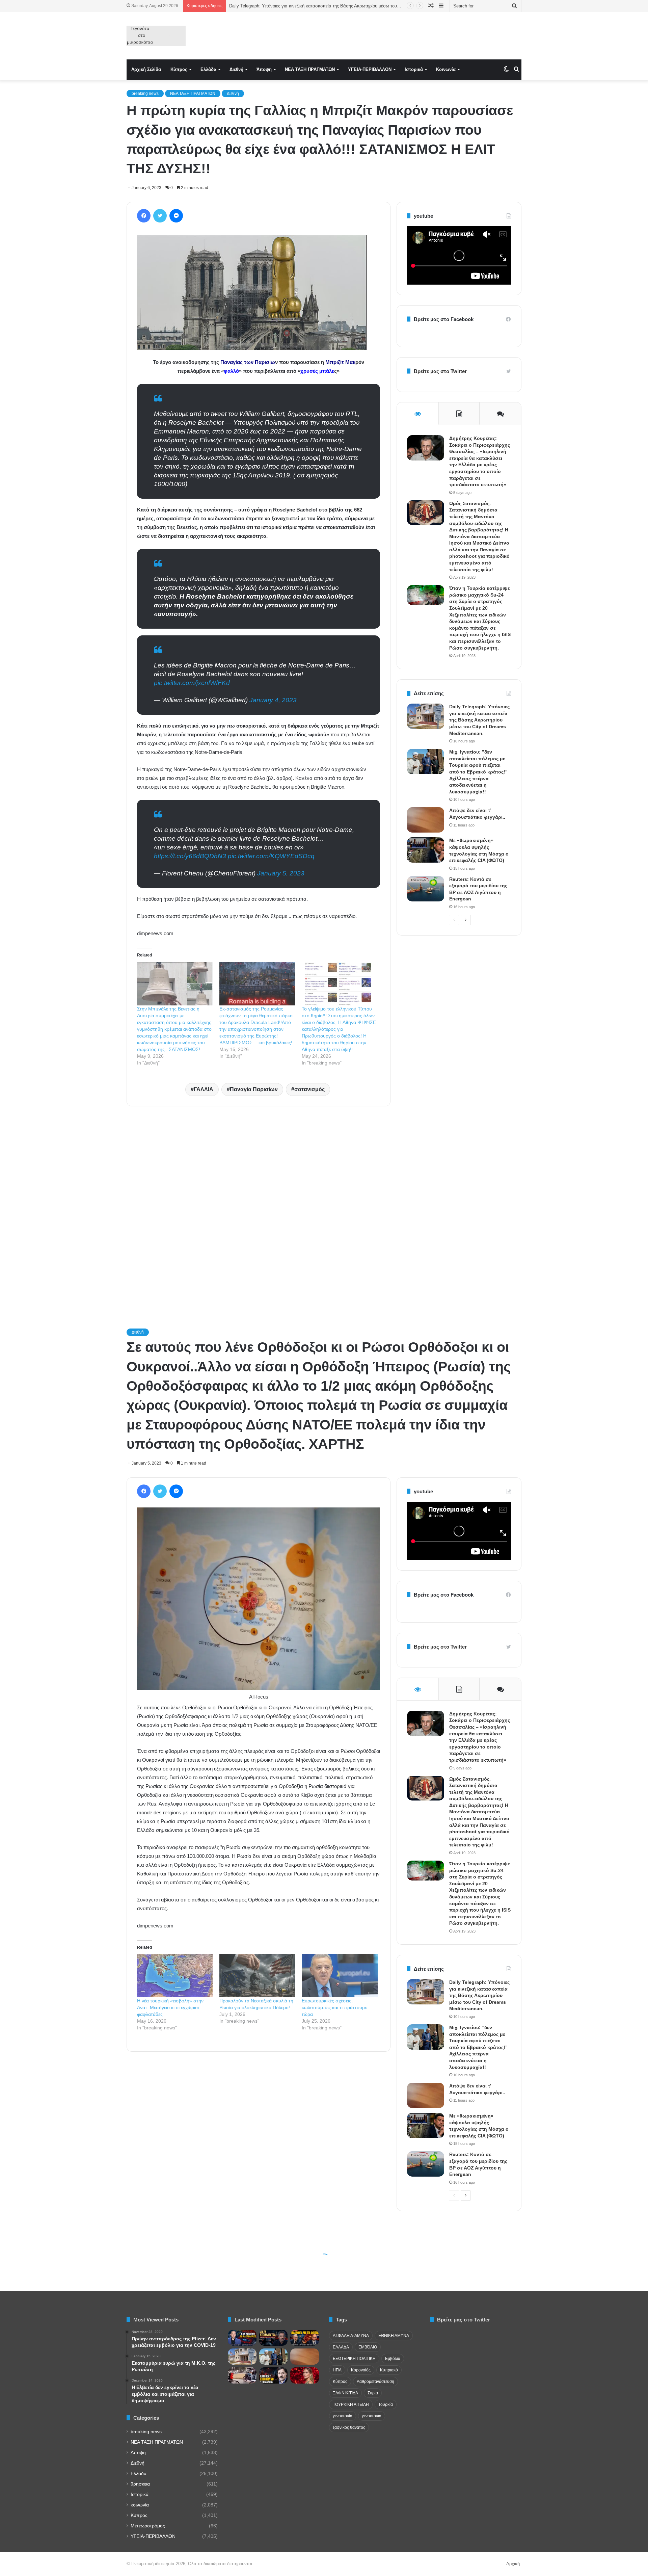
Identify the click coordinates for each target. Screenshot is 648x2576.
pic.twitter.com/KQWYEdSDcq (271, 856)
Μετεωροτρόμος (148, 2526)
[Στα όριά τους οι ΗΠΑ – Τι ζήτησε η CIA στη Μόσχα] (274, 2338)
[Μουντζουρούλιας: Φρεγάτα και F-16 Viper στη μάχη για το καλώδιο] (242, 2338)
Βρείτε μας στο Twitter (440, 371)
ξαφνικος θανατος (349, 2427)
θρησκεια (140, 2484)
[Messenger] (176, 216)
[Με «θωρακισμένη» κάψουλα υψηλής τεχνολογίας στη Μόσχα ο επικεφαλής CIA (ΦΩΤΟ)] (426, 850)
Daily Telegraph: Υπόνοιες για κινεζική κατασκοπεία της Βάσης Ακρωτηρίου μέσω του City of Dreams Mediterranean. (479, 720)
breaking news (145, 94)
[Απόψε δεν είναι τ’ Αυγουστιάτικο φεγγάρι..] (426, 820)
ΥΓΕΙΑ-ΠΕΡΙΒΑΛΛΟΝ (370, 69)
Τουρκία (386, 2404)
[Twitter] (160, 216)
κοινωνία (140, 2505)
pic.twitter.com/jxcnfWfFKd (192, 683)
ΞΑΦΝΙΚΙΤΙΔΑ (345, 2393)
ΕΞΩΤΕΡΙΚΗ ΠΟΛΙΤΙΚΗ (354, 2359)
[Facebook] (144, 216)
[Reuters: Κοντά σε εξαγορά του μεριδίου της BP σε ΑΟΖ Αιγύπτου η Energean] (426, 889)
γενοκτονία (343, 2416)
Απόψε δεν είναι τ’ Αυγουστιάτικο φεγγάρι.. (272, 6)
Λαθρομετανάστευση (375, 2382)
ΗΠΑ (337, 2370)
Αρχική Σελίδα (146, 69)
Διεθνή (236, 69)
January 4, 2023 (273, 700)
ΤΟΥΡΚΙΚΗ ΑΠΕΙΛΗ (351, 2404)
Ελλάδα (208, 69)
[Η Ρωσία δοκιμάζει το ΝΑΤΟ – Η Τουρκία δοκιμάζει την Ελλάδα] (274, 2375)
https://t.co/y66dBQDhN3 (190, 856)
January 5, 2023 (281, 873)
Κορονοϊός (361, 2370)
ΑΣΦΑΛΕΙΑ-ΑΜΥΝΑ (351, 2336)
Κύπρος (179, 69)
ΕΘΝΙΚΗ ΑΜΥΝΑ (394, 2336)
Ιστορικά (414, 69)
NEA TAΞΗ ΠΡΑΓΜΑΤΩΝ (310, 69)
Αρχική (513, 2564)
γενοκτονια (372, 2416)
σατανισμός (309, 1089)
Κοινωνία (446, 69)
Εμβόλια (393, 2359)
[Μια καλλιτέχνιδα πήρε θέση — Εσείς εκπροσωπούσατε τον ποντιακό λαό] (305, 2375)
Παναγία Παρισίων (254, 1089)
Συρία (373, 2393)
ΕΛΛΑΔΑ (341, 2347)
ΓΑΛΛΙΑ (204, 1089)
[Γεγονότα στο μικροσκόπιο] (156, 36)
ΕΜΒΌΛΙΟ (368, 2347)
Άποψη (264, 69)
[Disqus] (259, 1208)
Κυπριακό (389, 2370)
